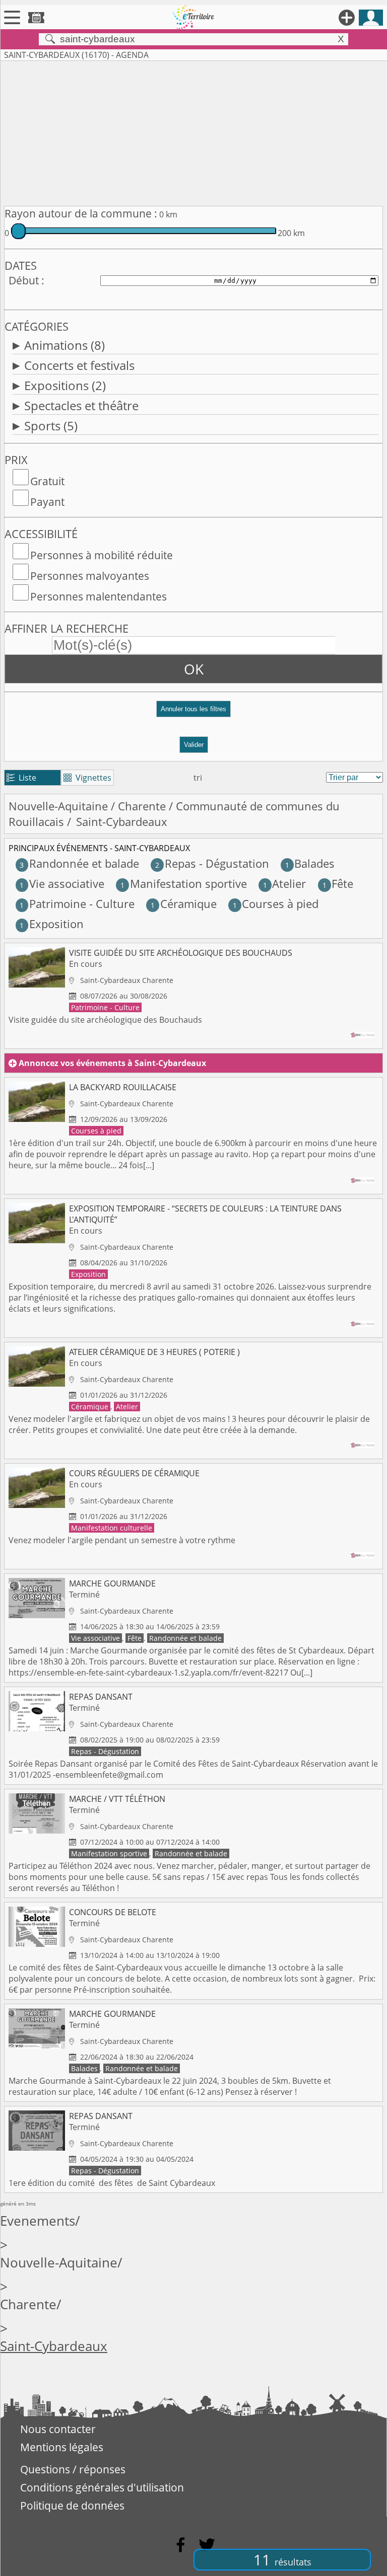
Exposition (51, 924)
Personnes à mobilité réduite (102, 555)
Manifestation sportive (183, 884)
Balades (310, 863)
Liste (21, 778)
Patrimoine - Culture (77, 904)
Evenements (38, 2221)
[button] (193, 713)
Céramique (183, 904)
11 (282, 2560)
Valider (194, 745)
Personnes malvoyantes (90, 576)
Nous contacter (58, 2429)
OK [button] (194, 669)
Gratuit (47, 481)
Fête (338, 884)
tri (198, 778)
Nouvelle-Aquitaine (58, 806)
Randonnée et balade (79, 863)
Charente (142, 806)
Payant (47, 502)
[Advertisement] (193, 131)
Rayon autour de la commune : (81, 213)
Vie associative (62, 884)
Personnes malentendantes (99, 596)
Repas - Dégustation (212, 863)
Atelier (284, 884)
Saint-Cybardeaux (54, 2346)
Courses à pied (276, 904)
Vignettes (87, 778)
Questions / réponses (73, 2469)
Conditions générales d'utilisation (102, 2487)
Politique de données (72, 2506)
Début (24, 280)
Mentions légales (62, 2447)
